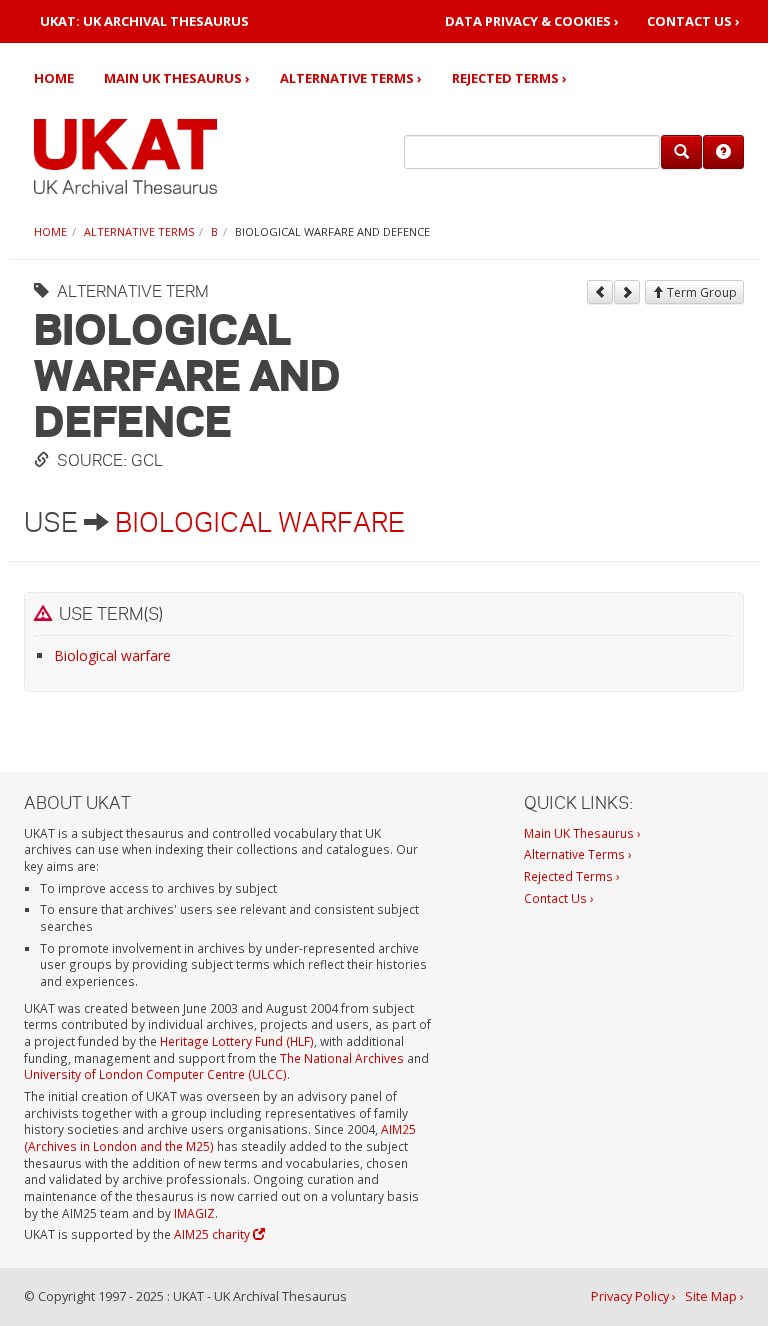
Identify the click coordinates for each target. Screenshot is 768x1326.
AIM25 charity (213, 1234)
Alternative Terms (139, 231)
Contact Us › (693, 21)
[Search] (681, 152)
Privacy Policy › (633, 1296)
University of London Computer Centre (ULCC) (155, 1074)
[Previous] (600, 292)
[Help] (723, 152)
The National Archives (342, 1058)
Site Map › (714, 1296)
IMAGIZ (194, 1213)
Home (54, 78)
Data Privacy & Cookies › (532, 21)
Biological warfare (260, 522)
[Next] (627, 292)
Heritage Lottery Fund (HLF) (237, 1041)
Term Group (700, 292)
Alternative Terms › (351, 78)
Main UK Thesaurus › (177, 78)
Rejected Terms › (509, 78)
